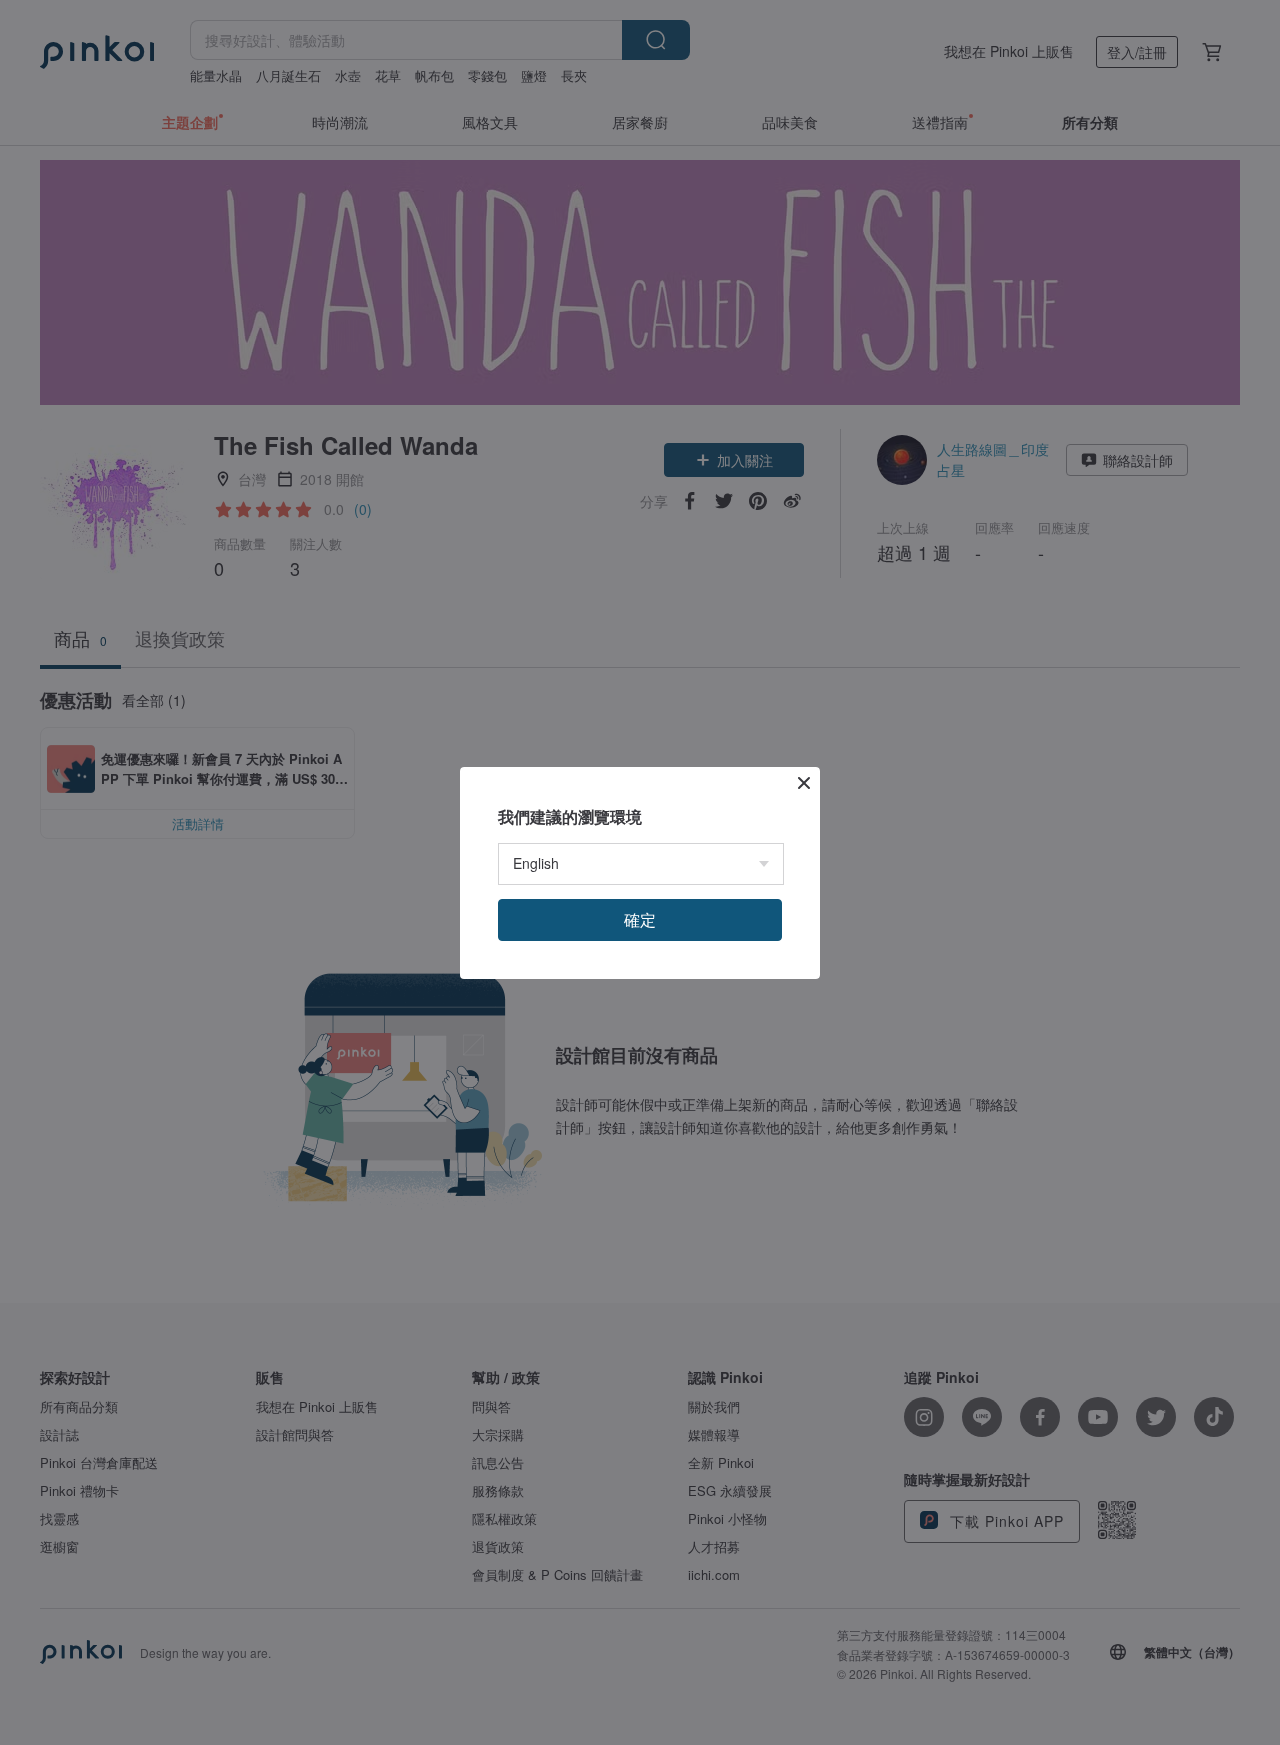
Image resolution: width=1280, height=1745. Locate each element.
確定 (640, 919)
